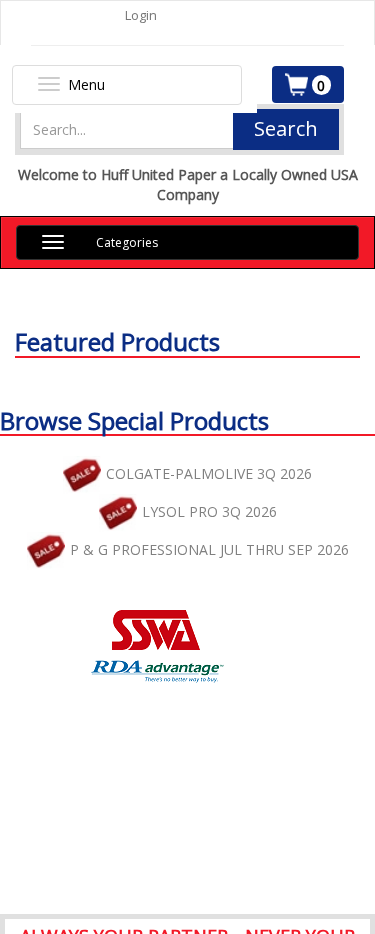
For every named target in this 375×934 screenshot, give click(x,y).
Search (286, 128)
